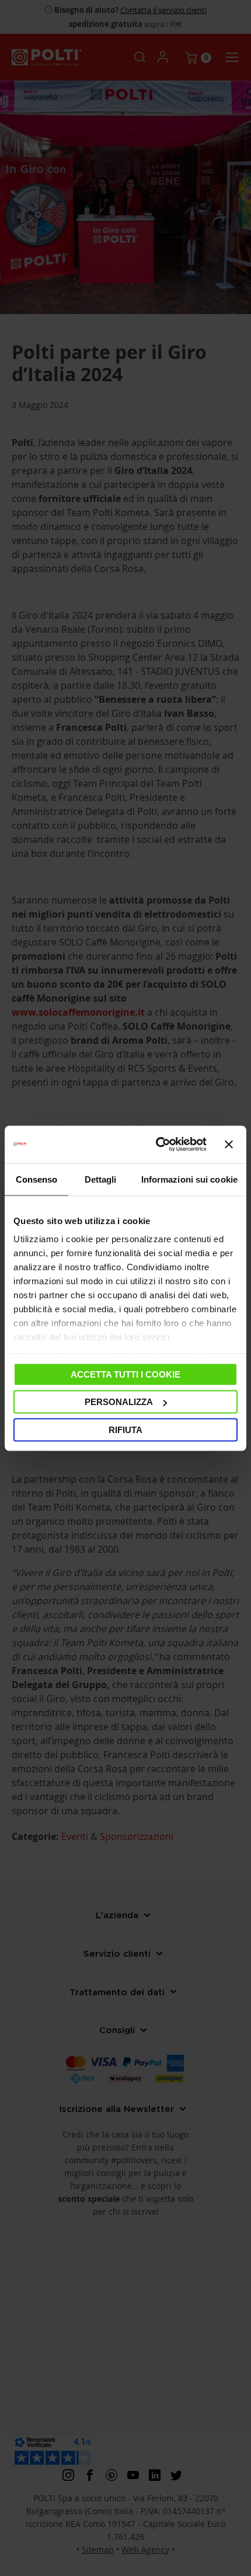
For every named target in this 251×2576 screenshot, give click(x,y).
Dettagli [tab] (101, 1179)
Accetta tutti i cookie (125, 1374)
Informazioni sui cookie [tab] (189, 1179)
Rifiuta (125, 1429)
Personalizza (119, 1402)
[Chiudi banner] (229, 1144)
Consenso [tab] (37, 1179)
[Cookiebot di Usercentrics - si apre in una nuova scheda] (157, 1144)
